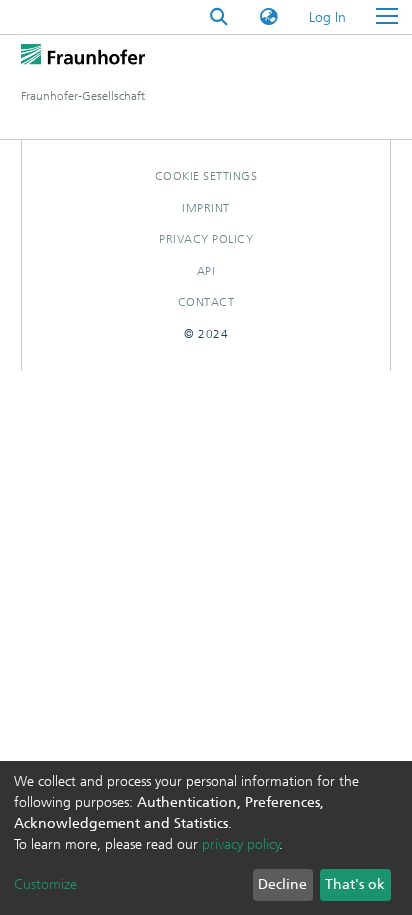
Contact (206, 302)
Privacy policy (206, 239)
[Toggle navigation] (387, 17)
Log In (328, 17)
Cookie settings (206, 176)
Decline (282, 884)
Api (206, 271)
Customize (45, 884)
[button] (269, 17)
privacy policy (241, 844)
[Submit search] (219, 17)
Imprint (206, 208)
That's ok (355, 884)
